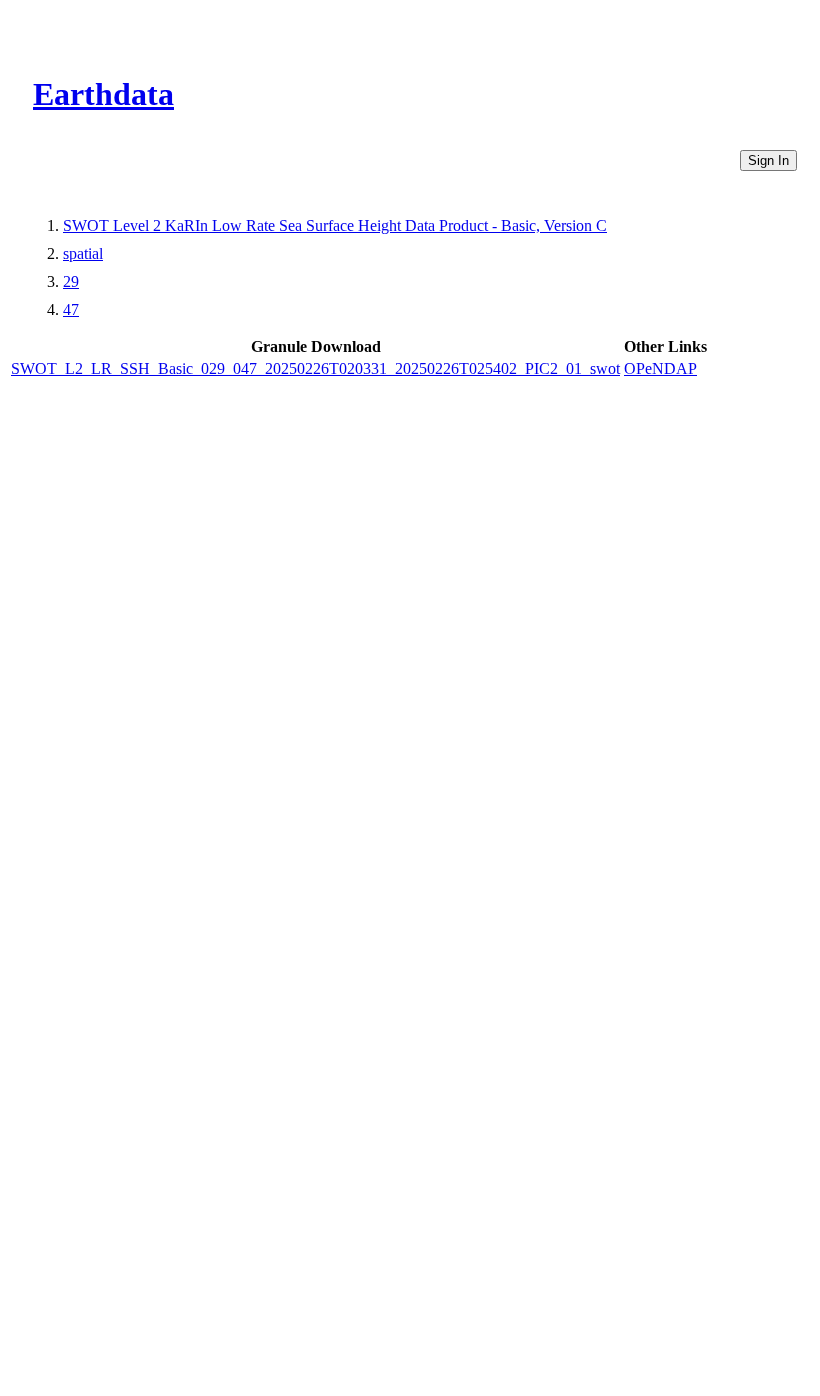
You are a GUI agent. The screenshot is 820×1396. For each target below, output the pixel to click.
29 (71, 281)
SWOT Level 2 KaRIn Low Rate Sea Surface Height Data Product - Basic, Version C (335, 225)
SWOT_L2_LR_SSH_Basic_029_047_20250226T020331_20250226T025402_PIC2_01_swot (315, 368)
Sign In (768, 160)
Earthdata (103, 94)
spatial (83, 253)
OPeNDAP (660, 368)
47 (71, 309)
